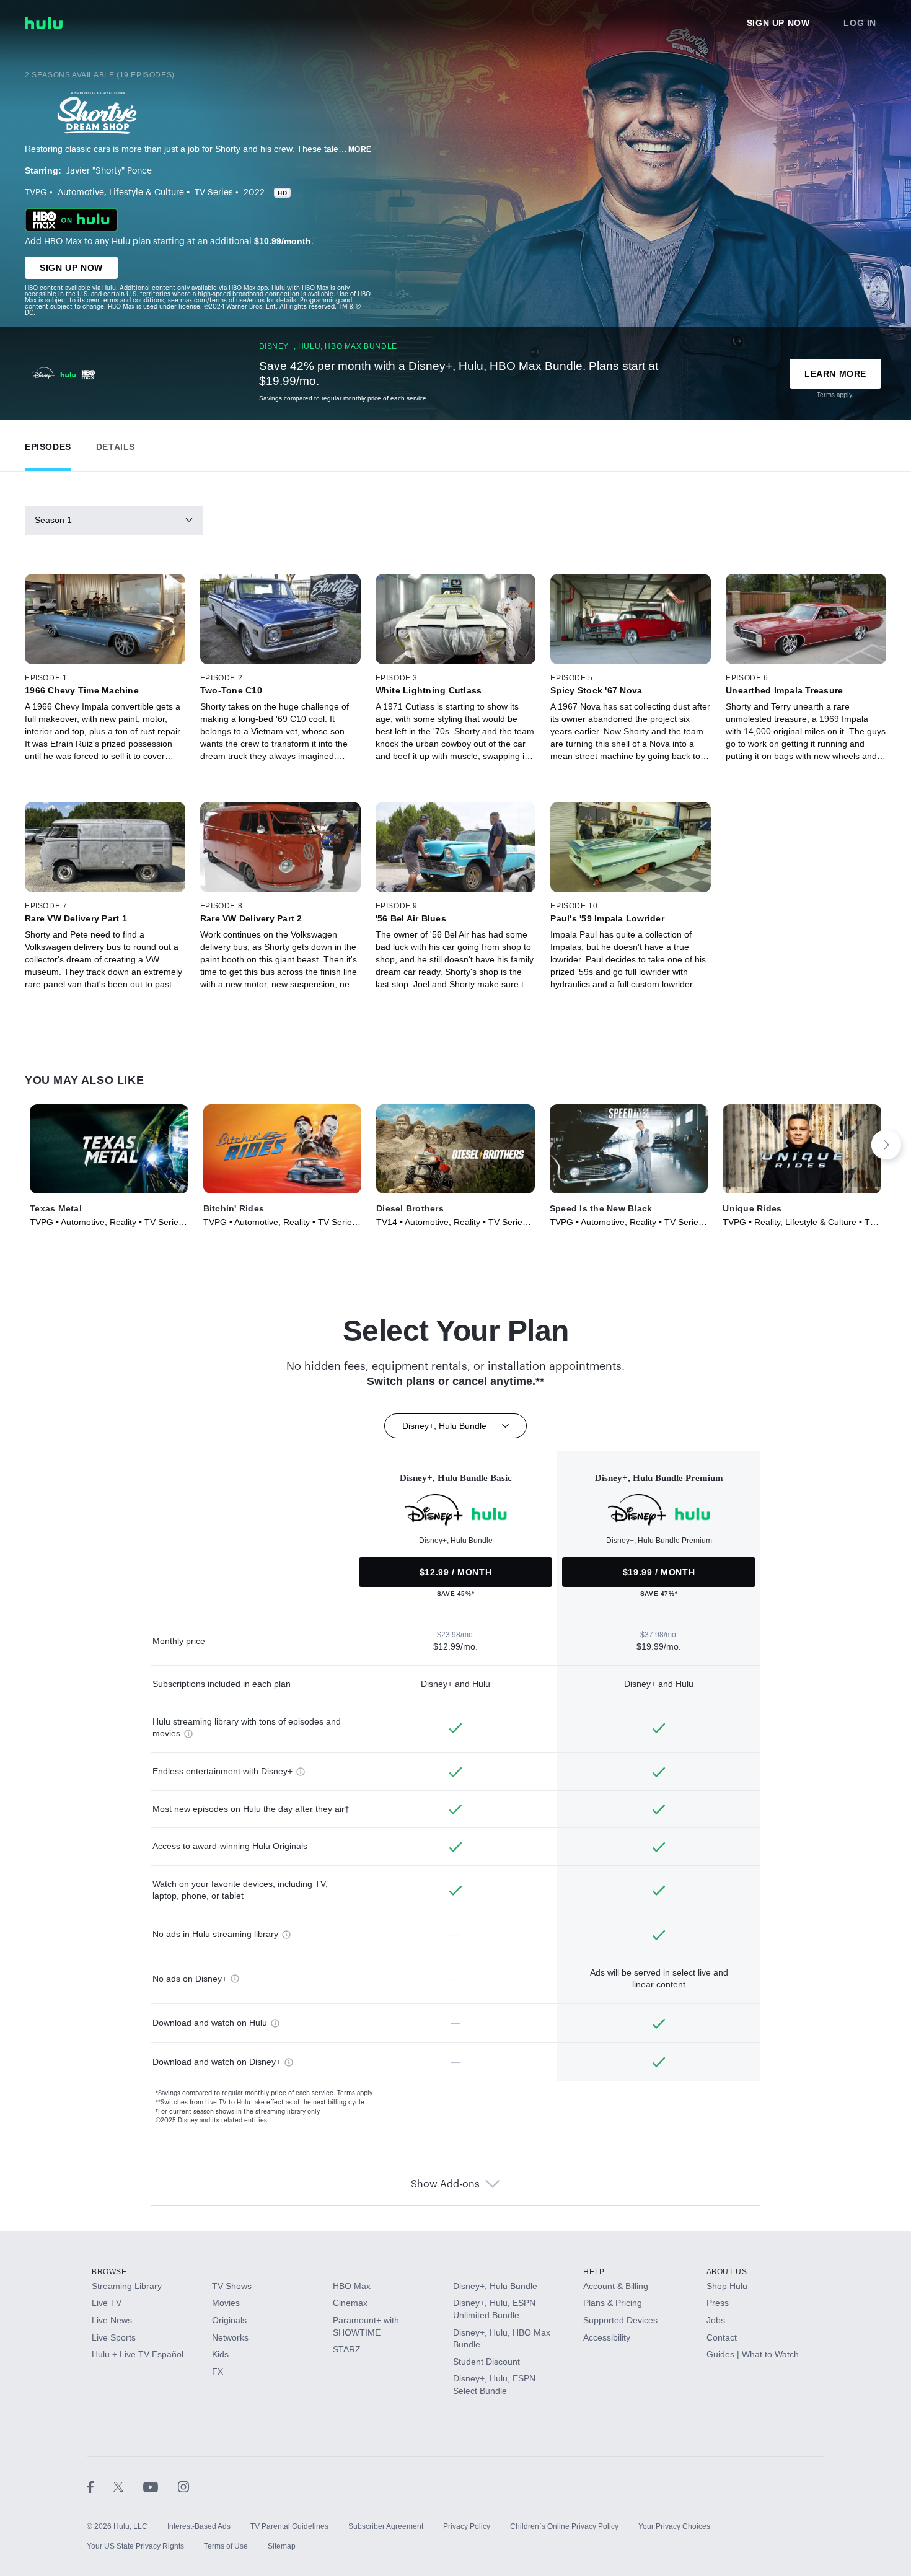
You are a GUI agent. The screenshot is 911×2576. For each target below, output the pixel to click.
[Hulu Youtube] (161, 2487)
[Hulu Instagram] (183, 2487)
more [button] (360, 149)
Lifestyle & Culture (147, 193)
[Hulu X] (128, 2487)
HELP (594, 2272)
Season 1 (53, 520)
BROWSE (109, 2272)
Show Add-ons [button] (445, 2184)
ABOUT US (727, 2272)
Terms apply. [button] (355, 2093)
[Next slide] (886, 1145)
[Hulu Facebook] (100, 2487)
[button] (48, 444)
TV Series (214, 193)
